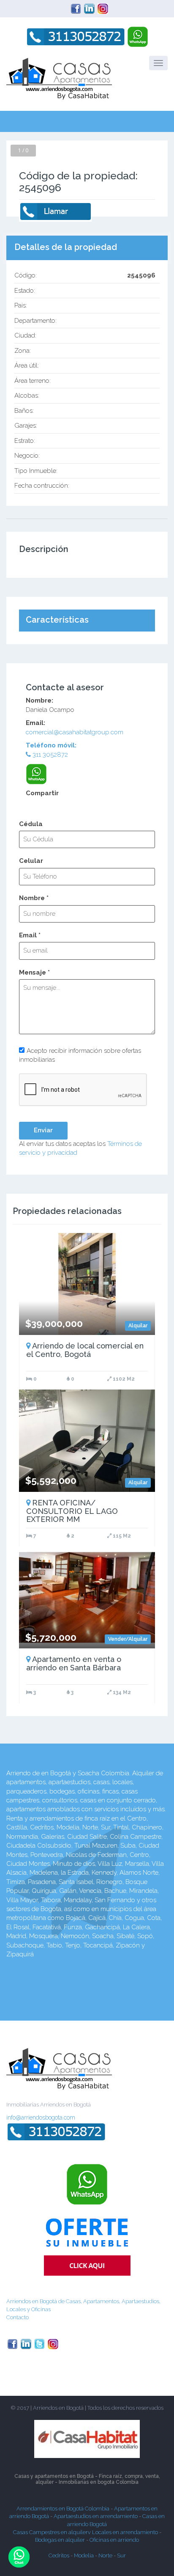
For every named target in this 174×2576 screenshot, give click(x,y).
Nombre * (34, 898)
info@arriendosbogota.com (41, 2117)
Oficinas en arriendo (114, 2540)
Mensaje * (34, 972)
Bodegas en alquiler (61, 2540)
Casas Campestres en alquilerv (53, 2532)
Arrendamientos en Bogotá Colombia (63, 2509)
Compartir (42, 793)
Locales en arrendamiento (126, 2532)
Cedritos (59, 2555)
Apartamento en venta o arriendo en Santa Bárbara (74, 1663)
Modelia (84, 2555)
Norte (105, 2555)
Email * (30, 935)
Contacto (18, 2317)
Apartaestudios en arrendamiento (96, 2516)
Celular (31, 861)
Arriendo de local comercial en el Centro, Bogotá (85, 1350)
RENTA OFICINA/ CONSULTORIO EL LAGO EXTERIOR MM (72, 1511)
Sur (121, 2555)
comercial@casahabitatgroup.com (75, 732)
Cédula (31, 824)
